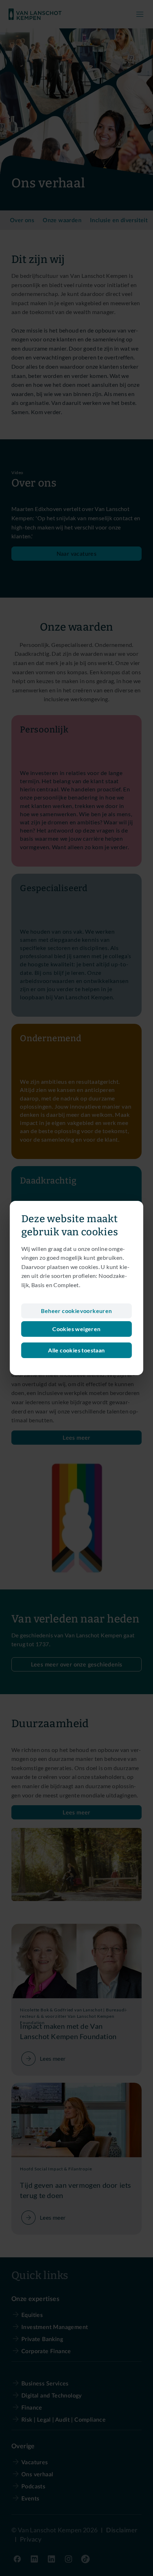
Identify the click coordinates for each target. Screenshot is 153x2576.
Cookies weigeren (76, 1329)
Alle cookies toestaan (76, 1350)
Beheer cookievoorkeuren (76, 1311)
